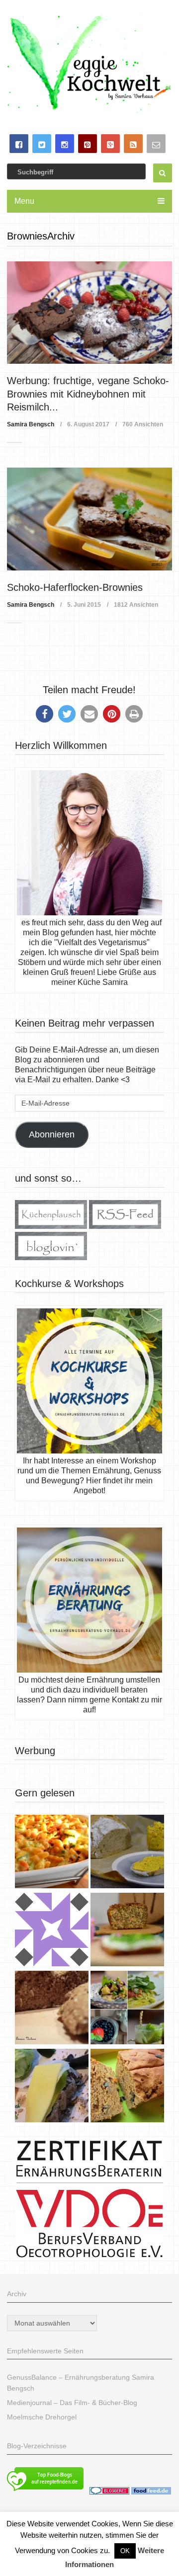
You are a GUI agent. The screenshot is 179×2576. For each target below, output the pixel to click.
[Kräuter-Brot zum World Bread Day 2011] (52, 2009)
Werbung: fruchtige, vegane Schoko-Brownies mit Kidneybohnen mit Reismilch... (88, 394)
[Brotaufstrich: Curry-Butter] (127, 1853)
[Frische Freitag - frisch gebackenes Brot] (52, 2087)
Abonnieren (52, 1134)
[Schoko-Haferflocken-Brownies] (89, 519)
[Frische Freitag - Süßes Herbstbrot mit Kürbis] (127, 2087)
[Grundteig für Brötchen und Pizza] (52, 1931)
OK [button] (125, 2551)
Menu (24, 201)
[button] (45, 714)
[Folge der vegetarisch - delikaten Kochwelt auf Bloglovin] (51, 1257)
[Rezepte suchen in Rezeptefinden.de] (45, 2492)
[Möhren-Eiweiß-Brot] (127, 1931)
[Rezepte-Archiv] (127, 2009)
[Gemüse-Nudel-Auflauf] (52, 1853)
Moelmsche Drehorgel (42, 2417)
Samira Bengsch (31, 424)
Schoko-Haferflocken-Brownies (75, 587)
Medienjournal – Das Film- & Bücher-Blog (72, 2403)
